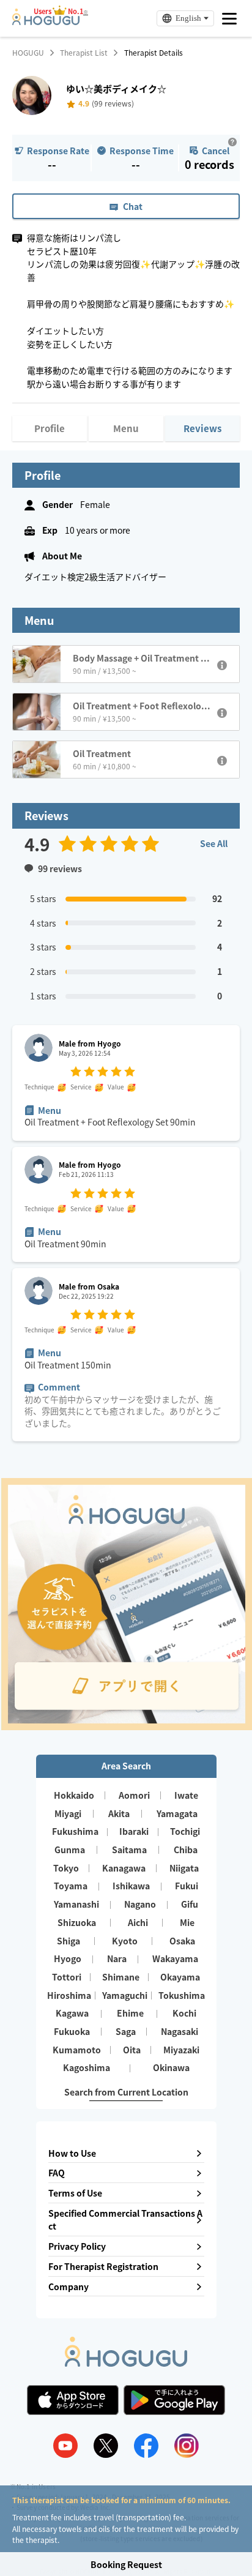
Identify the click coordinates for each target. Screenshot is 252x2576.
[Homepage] (46, 21)
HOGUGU (28, 53)
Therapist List (84, 53)
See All (214, 843)
